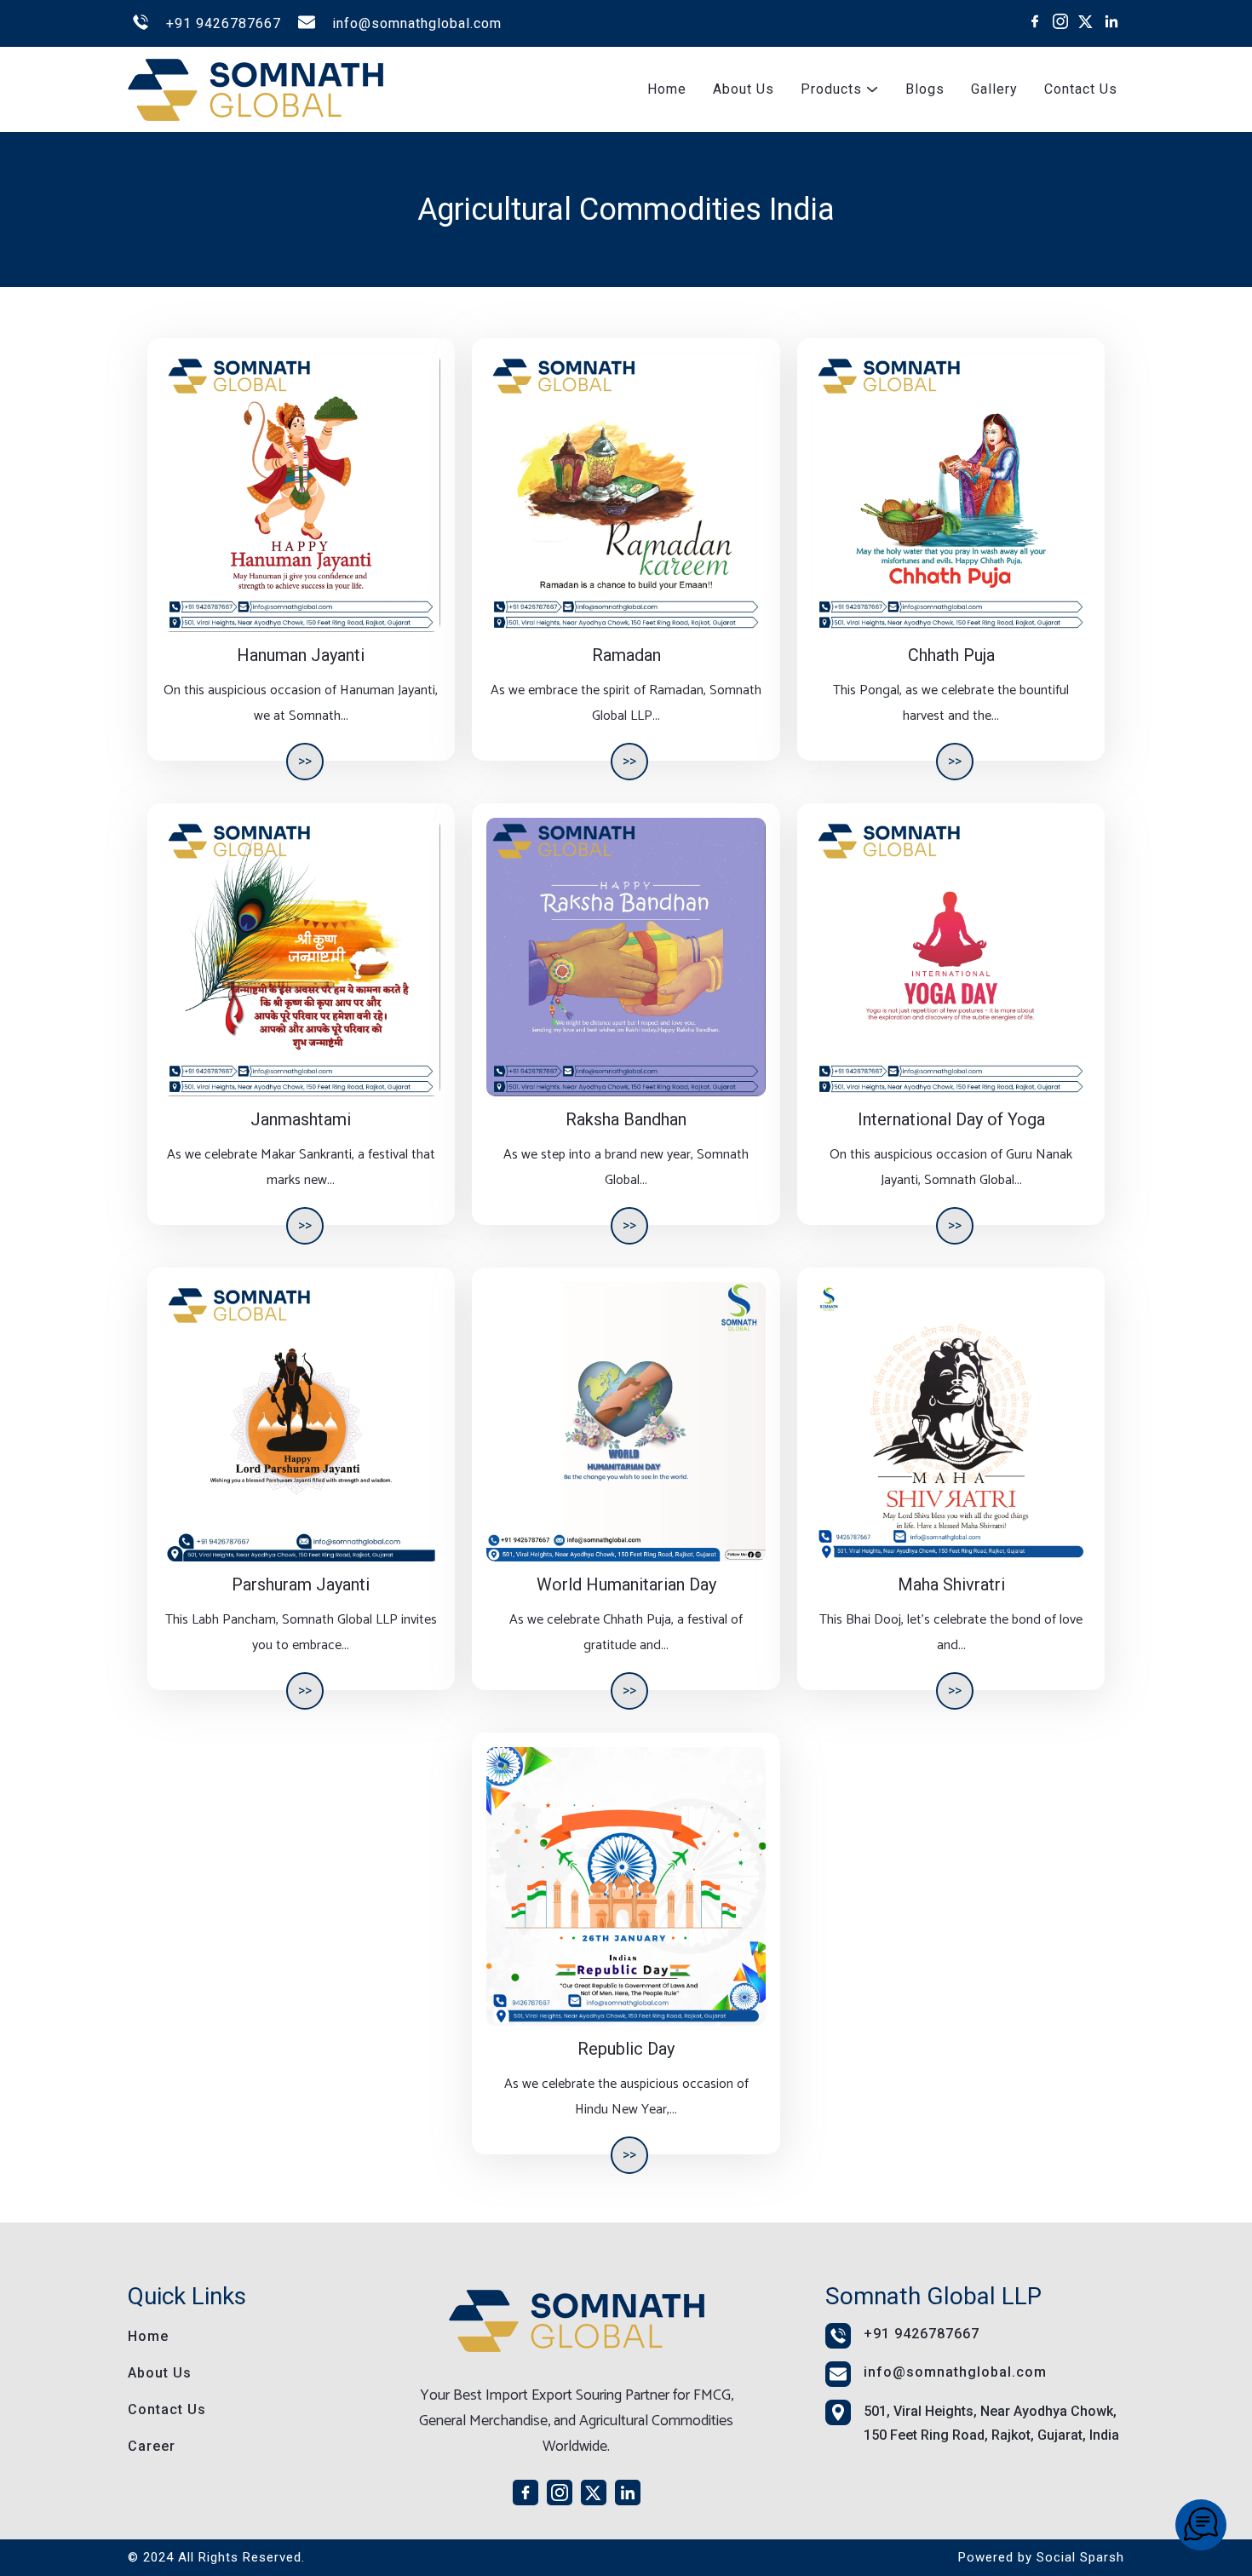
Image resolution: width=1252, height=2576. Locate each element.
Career (152, 2446)
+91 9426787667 (224, 23)
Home (667, 89)
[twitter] (1086, 21)
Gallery (994, 89)
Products (831, 89)
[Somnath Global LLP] (1201, 2525)
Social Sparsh (1080, 2557)
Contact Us (1081, 89)
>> (305, 761)
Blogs (925, 89)
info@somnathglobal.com (417, 23)
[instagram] (1060, 21)
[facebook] (1035, 21)
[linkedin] (1111, 21)
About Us (744, 89)
